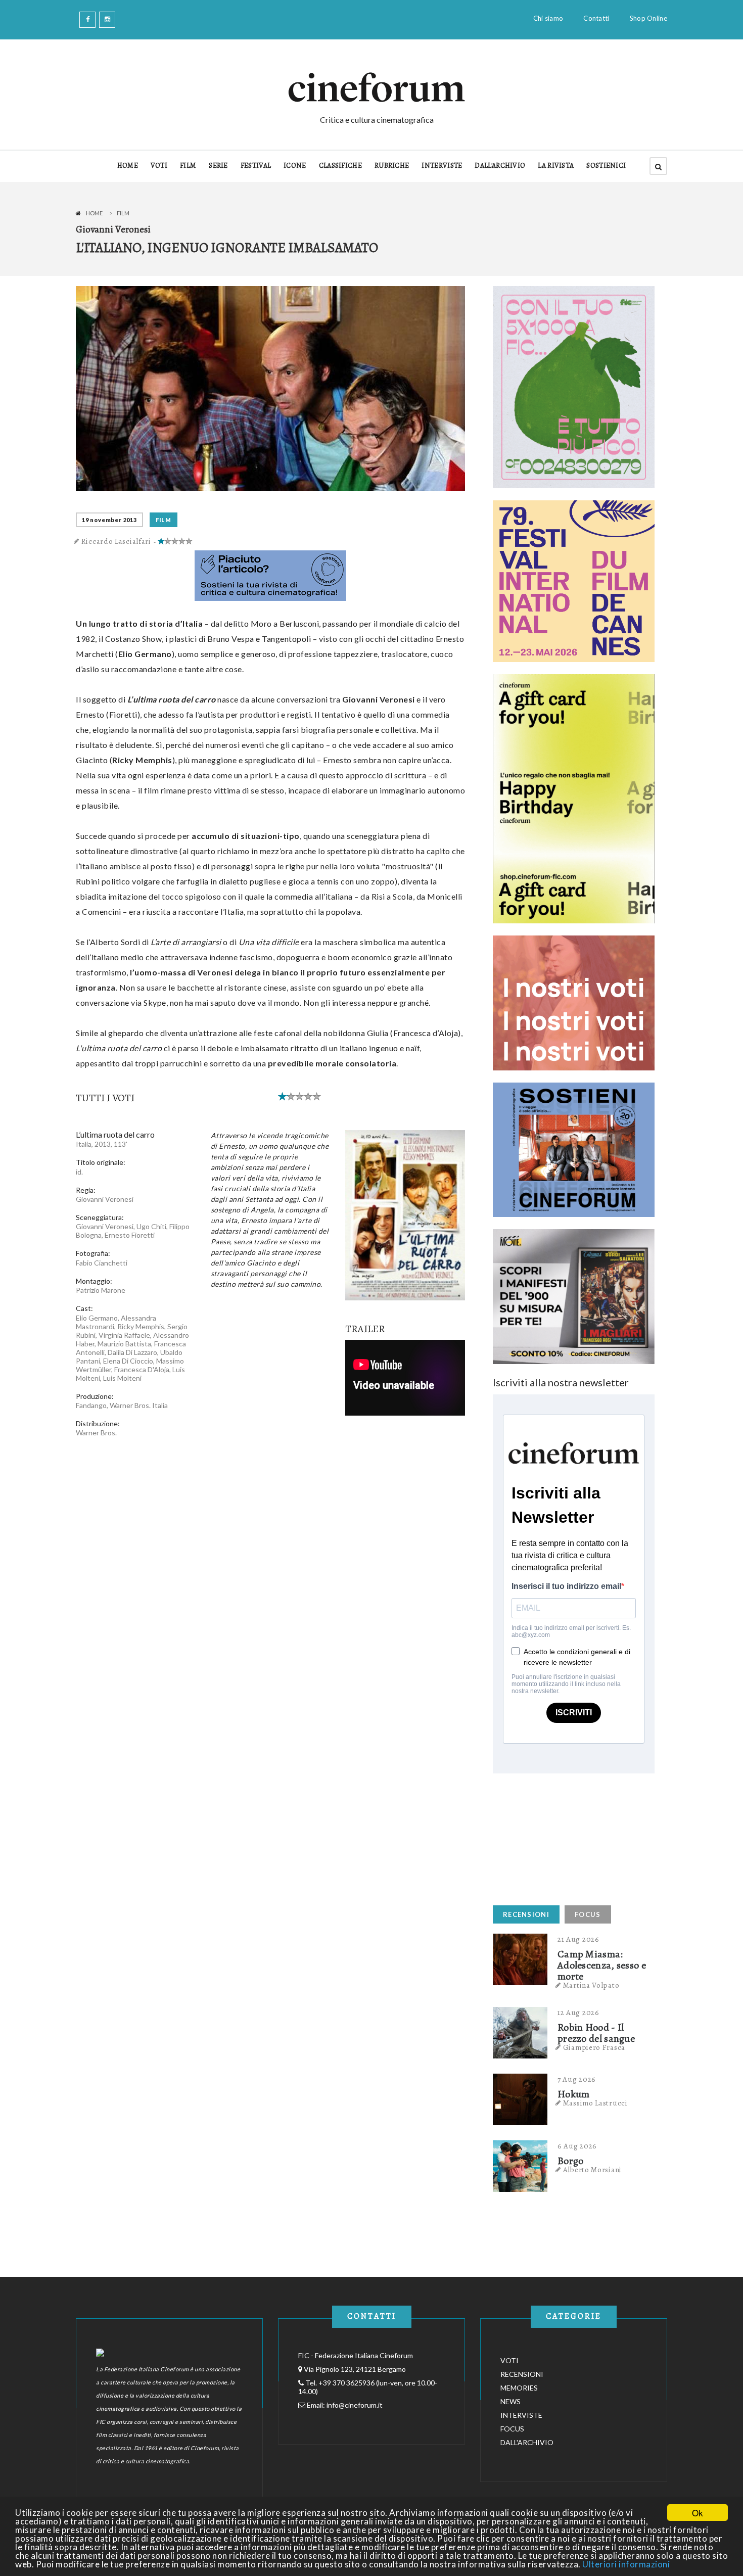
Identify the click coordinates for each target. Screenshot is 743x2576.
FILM (188, 166)
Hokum (574, 2094)
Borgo (571, 2161)
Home (94, 213)
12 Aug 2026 (578, 2012)
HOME (128, 166)
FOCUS (588, 1914)
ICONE (295, 166)
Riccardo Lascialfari (116, 541)
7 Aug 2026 (577, 2079)
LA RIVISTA (556, 166)
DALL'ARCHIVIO (500, 166)
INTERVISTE (442, 166)
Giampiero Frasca (594, 2047)
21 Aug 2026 (578, 1939)
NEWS (510, 2401)
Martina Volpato (591, 1985)
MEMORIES (519, 2388)
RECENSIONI (526, 1914)
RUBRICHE (392, 166)
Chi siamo (548, 18)
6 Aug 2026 (577, 2146)
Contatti (596, 18)
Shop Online (648, 18)
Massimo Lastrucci (595, 2103)
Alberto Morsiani (592, 2170)
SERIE (218, 166)
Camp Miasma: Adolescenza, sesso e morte (602, 1965)
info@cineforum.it (355, 2405)
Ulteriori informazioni (626, 2564)
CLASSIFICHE (340, 166)
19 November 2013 (109, 520)
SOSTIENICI (606, 166)
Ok (698, 2513)
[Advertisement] (569, 1837)
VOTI (159, 166)
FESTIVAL (256, 166)
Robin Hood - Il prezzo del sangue (596, 2033)
